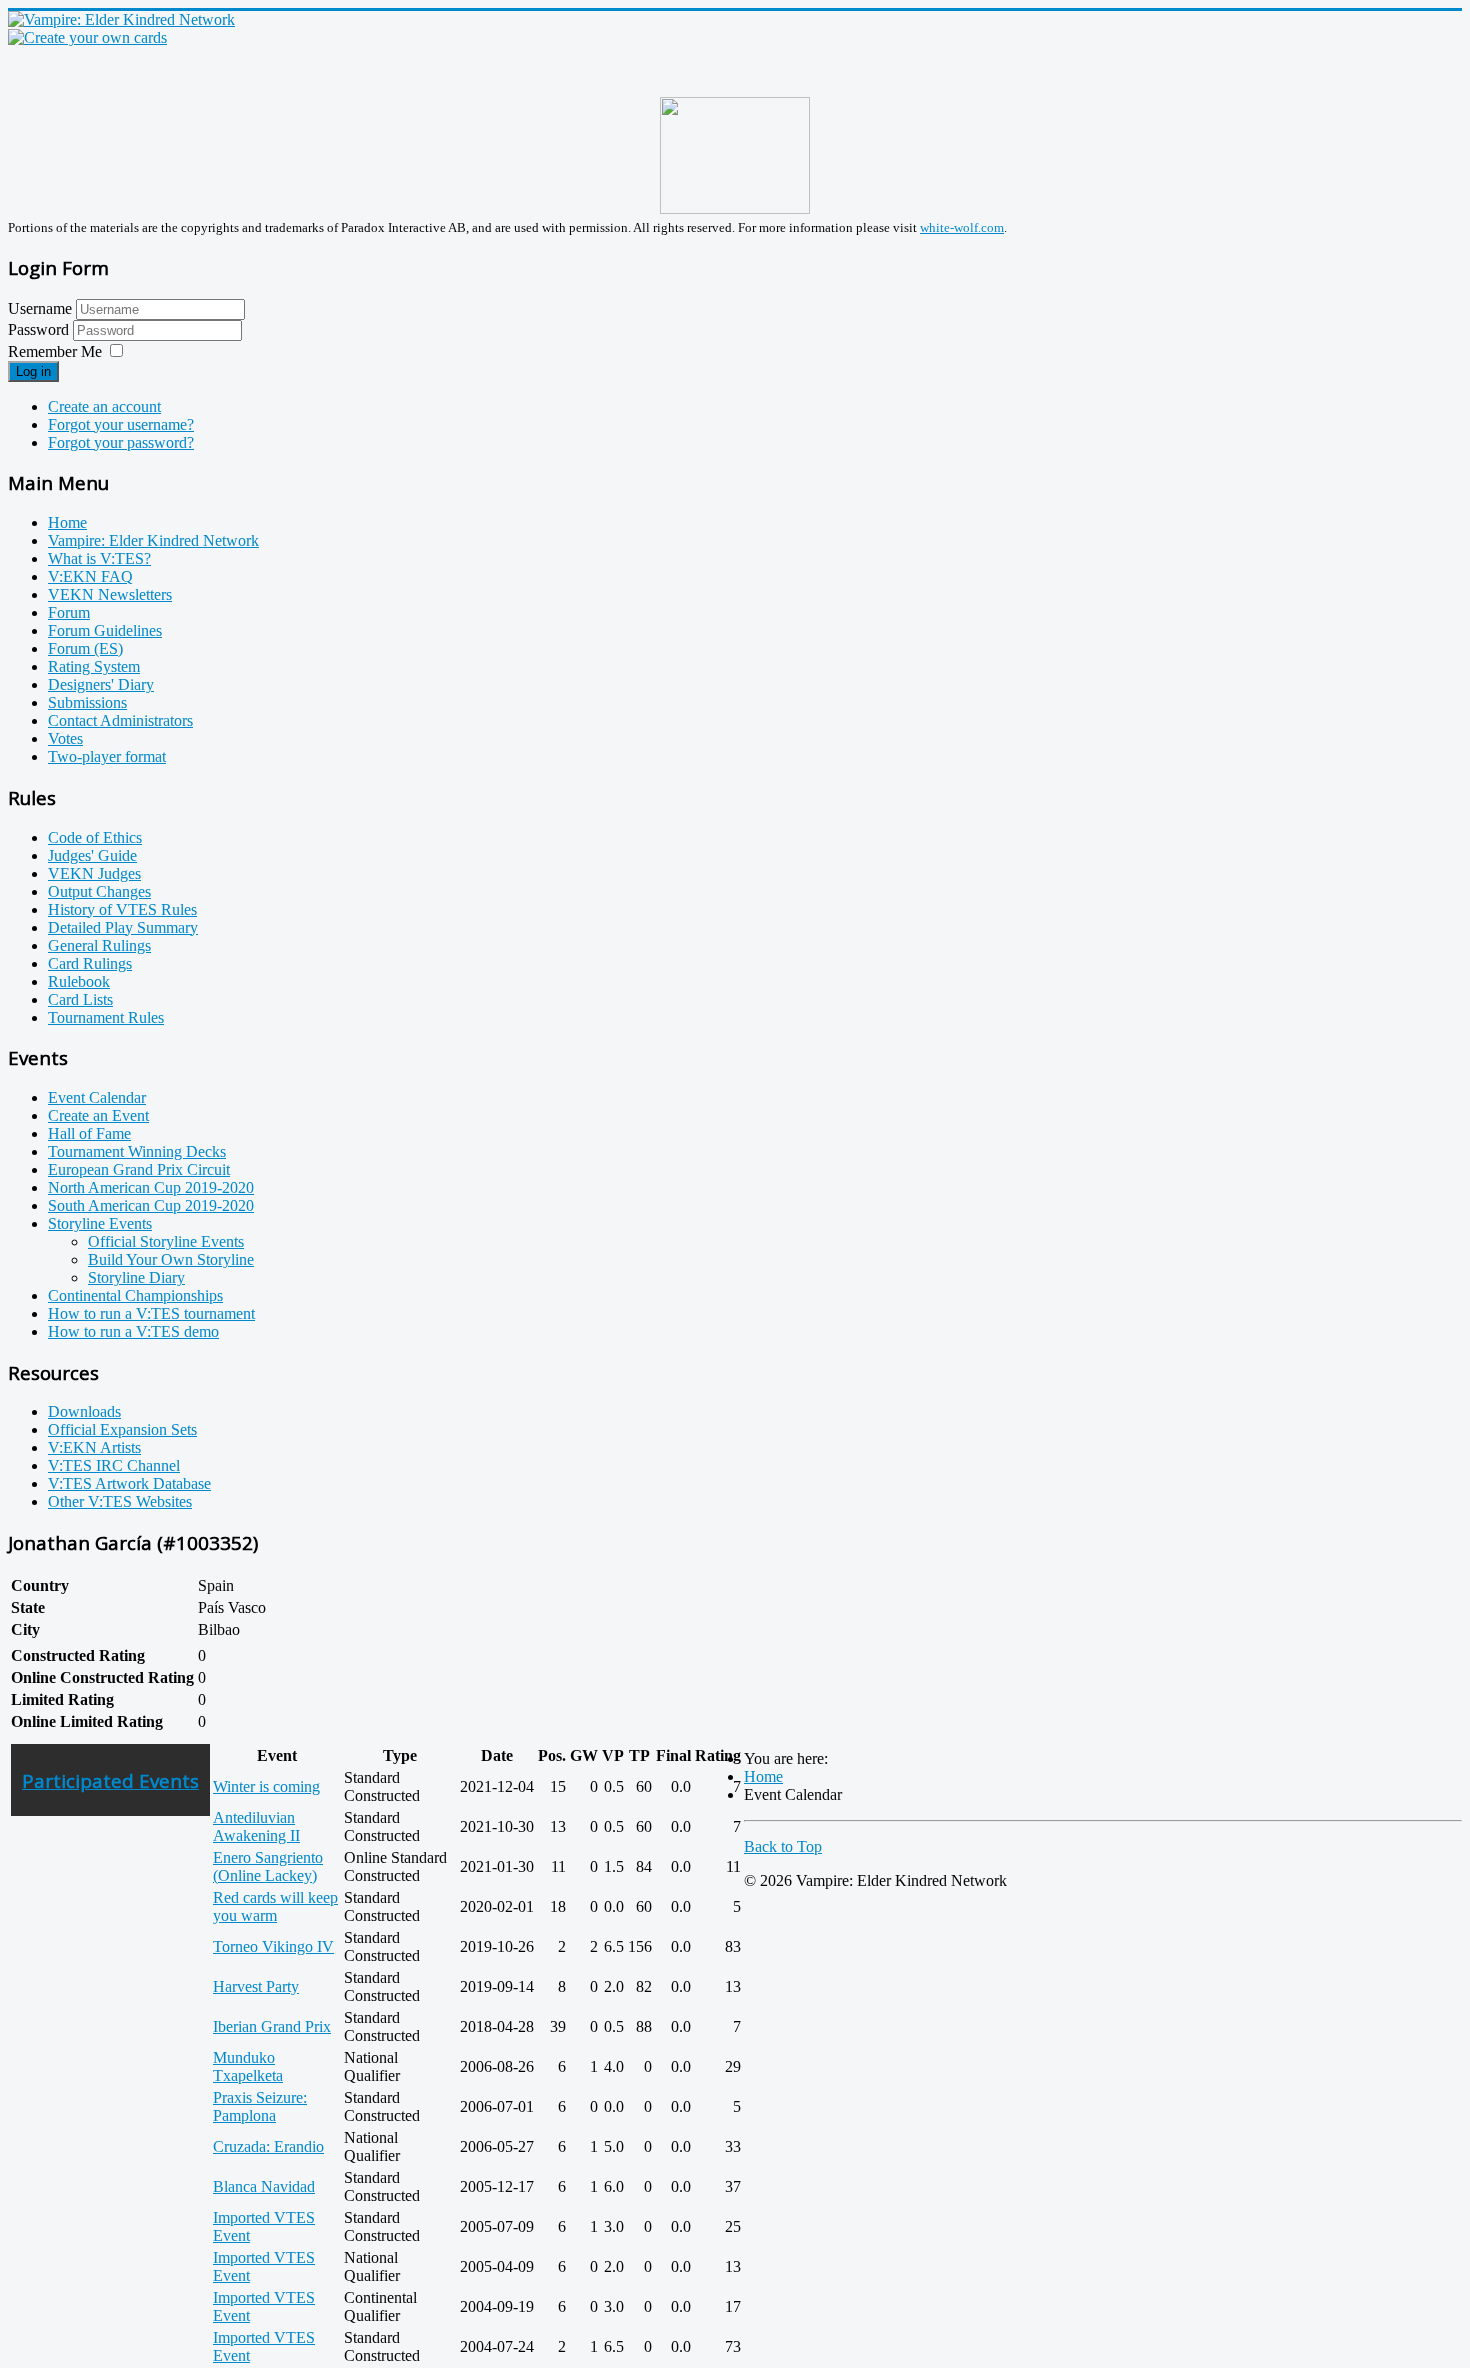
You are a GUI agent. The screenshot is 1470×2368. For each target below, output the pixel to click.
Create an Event (98, 1115)
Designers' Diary (101, 684)
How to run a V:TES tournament (151, 1313)
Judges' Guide (92, 855)
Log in (33, 371)
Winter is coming (266, 1786)
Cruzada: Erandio (268, 2146)
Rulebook (79, 981)
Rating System (94, 666)
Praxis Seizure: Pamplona (260, 2106)
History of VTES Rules (122, 909)
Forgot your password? (121, 442)
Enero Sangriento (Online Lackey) (268, 1866)
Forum (69, 612)
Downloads (84, 1411)
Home (67, 522)
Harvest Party (256, 1986)
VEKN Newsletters (110, 594)
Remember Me (55, 351)
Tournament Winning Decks (137, 1151)
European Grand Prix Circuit (139, 1169)
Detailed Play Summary (123, 927)
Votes (65, 738)
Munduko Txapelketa (248, 2066)
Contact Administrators (120, 720)
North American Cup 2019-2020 (151, 1187)
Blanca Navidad (264, 2186)
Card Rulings (90, 963)
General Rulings (99, 945)
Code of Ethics (95, 837)
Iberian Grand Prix (272, 2026)
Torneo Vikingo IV (273, 1946)
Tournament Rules (106, 1017)
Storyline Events (100, 1223)
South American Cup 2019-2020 (151, 1205)
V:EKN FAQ (90, 576)
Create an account (104, 406)
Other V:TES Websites (120, 1501)
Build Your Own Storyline (171, 1259)
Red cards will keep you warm (275, 1906)
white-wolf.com (962, 227)
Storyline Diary (136, 1277)
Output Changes (99, 891)
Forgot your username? (121, 424)
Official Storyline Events (166, 1241)
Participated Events (110, 1780)
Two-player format (107, 756)
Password (40, 329)
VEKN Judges (94, 873)
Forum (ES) (85, 648)
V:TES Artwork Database (129, 1483)
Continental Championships (135, 1295)
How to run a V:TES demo (133, 1331)
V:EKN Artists (94, 1447)
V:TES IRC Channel (114, 1465)
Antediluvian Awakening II (256, 1826)
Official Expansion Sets (122, 1429)
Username (40, 308)
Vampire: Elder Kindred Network (153, 540)
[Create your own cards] (87, 37)
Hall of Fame (89, 1133)
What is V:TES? (99, 558)
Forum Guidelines (105, 630)
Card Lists (80, 999)
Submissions (87, 702)
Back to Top (783, 1846)
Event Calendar (97, 1097)
